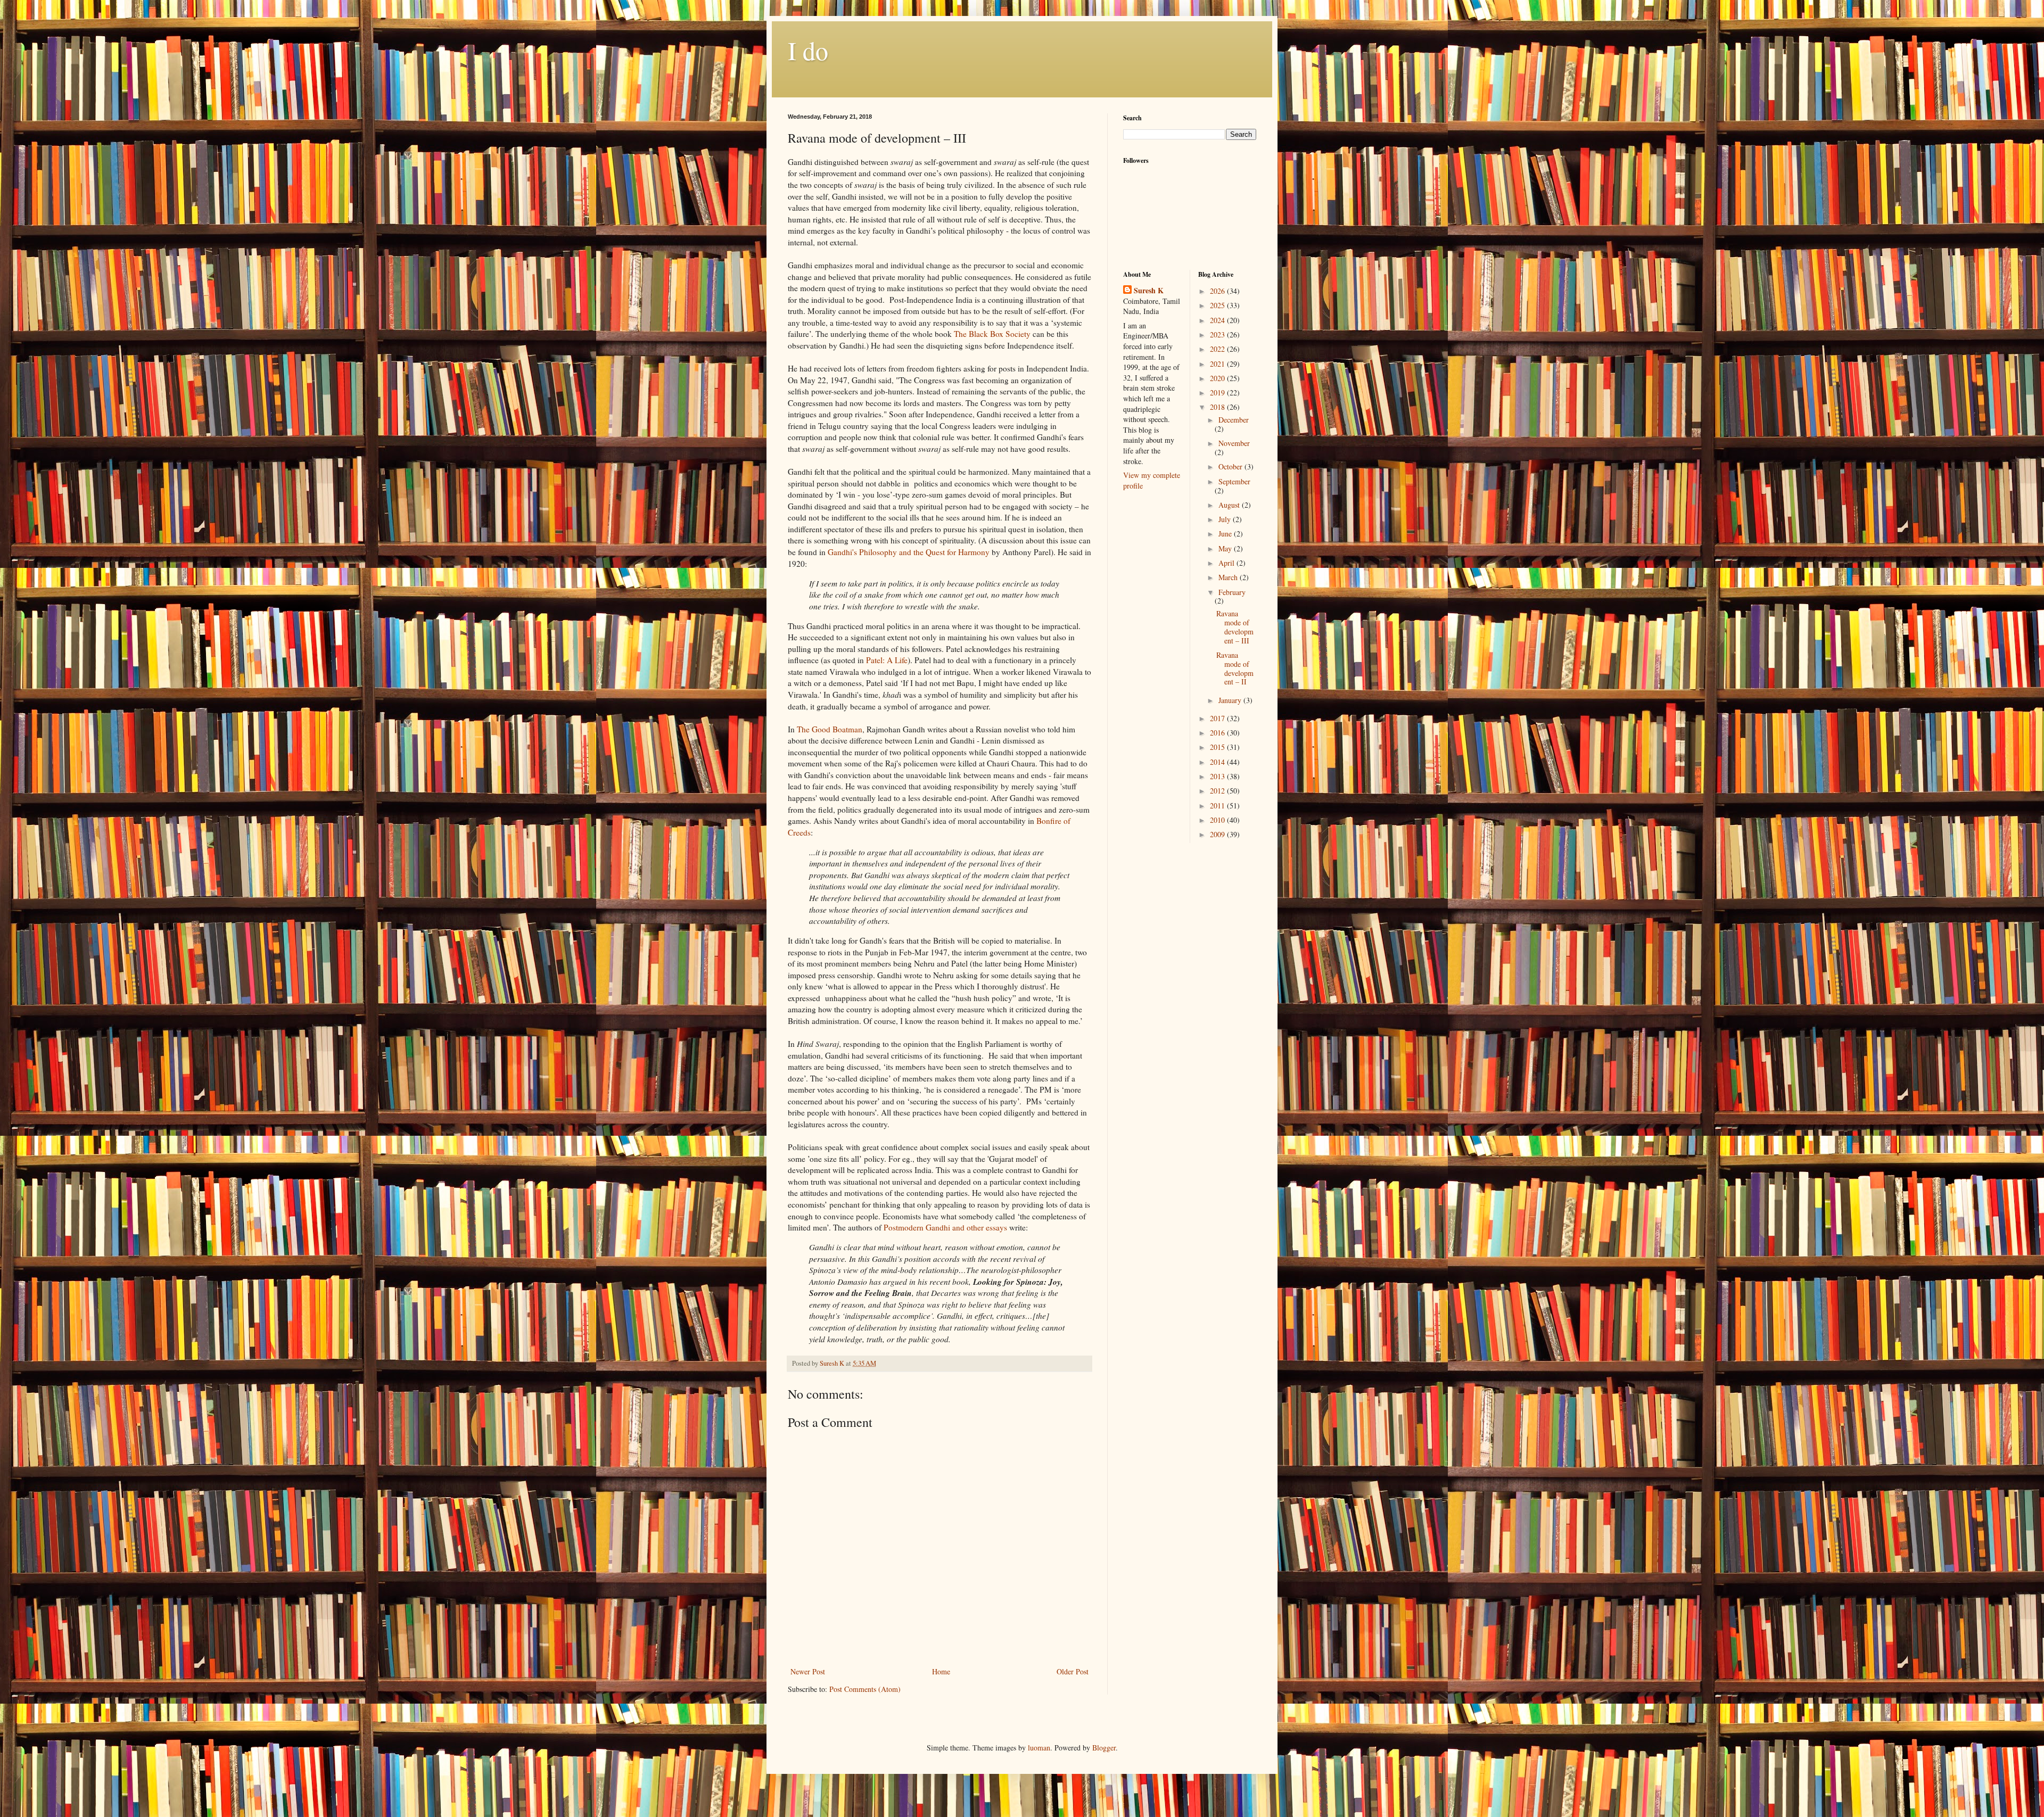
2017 (1218, 718)
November (1234, 443)
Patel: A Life (887, 660)
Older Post (1073, 1671)
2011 (1218, 806)
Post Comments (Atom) (865, 1689)
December (1234, 420)
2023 (1218, 335)
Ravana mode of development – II (1235, 668)
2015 (1218, 747)
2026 (1218, 291)
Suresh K (1149, 291)
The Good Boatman (830, 729)
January (1231, 700)
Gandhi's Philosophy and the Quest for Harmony (909, 552)
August (1230, 505)
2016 (1218, 733)
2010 (1218, 820)
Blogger (1104, 1748)
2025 (1218, 305)
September (1234, 481)
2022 (1218, 349)
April (1227, 563)
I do (808, 50)
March (1229, 577)
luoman (1039, 1748)
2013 (1218, 776)
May (1226, 548)
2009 (1218, 834)
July (1226, 519)
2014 (1218, 762)
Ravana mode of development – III (1235, 627)
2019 (1218, 393)
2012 (1218, 791)
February (1232, 592)
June (1226, 534)
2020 (1218, 378)
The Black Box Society (992, 334)
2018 (1218, 407)
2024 (1218, 320)
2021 (1218, 364)
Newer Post (808, 1671)
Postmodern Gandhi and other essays (945, 1227)
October (1231, 466)
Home (941, 1671)
